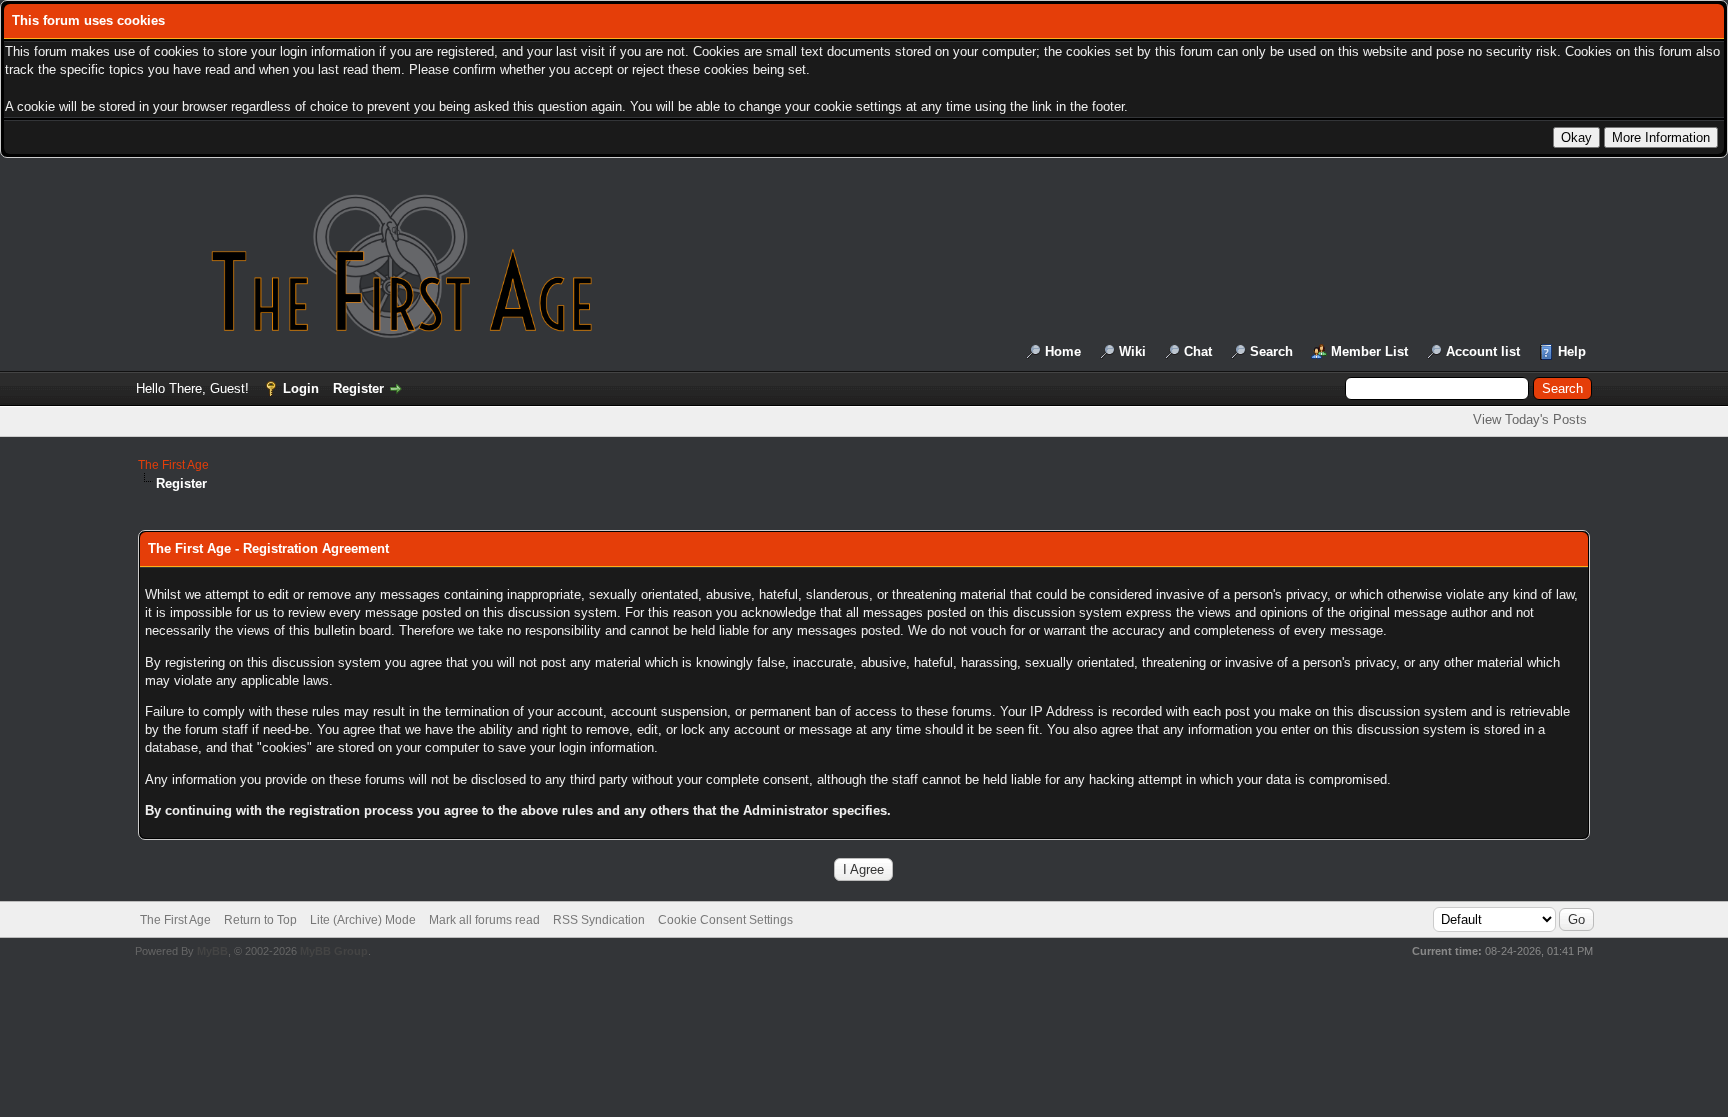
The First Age (173, 465)
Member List (1369, 351)
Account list (1483, 351)
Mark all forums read (484, 920)
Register (358, 388)
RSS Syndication (599, 920)
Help (1572, 351)
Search (1271, 351)
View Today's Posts (1530, 419)
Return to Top (260, 920)
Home (1063, 351)
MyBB (212, 951)
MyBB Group (334, 951)
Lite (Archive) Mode (363, 920)
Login (301, 388)
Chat (1198, 351)
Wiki (1132, 351)
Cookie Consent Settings (725, 920)
